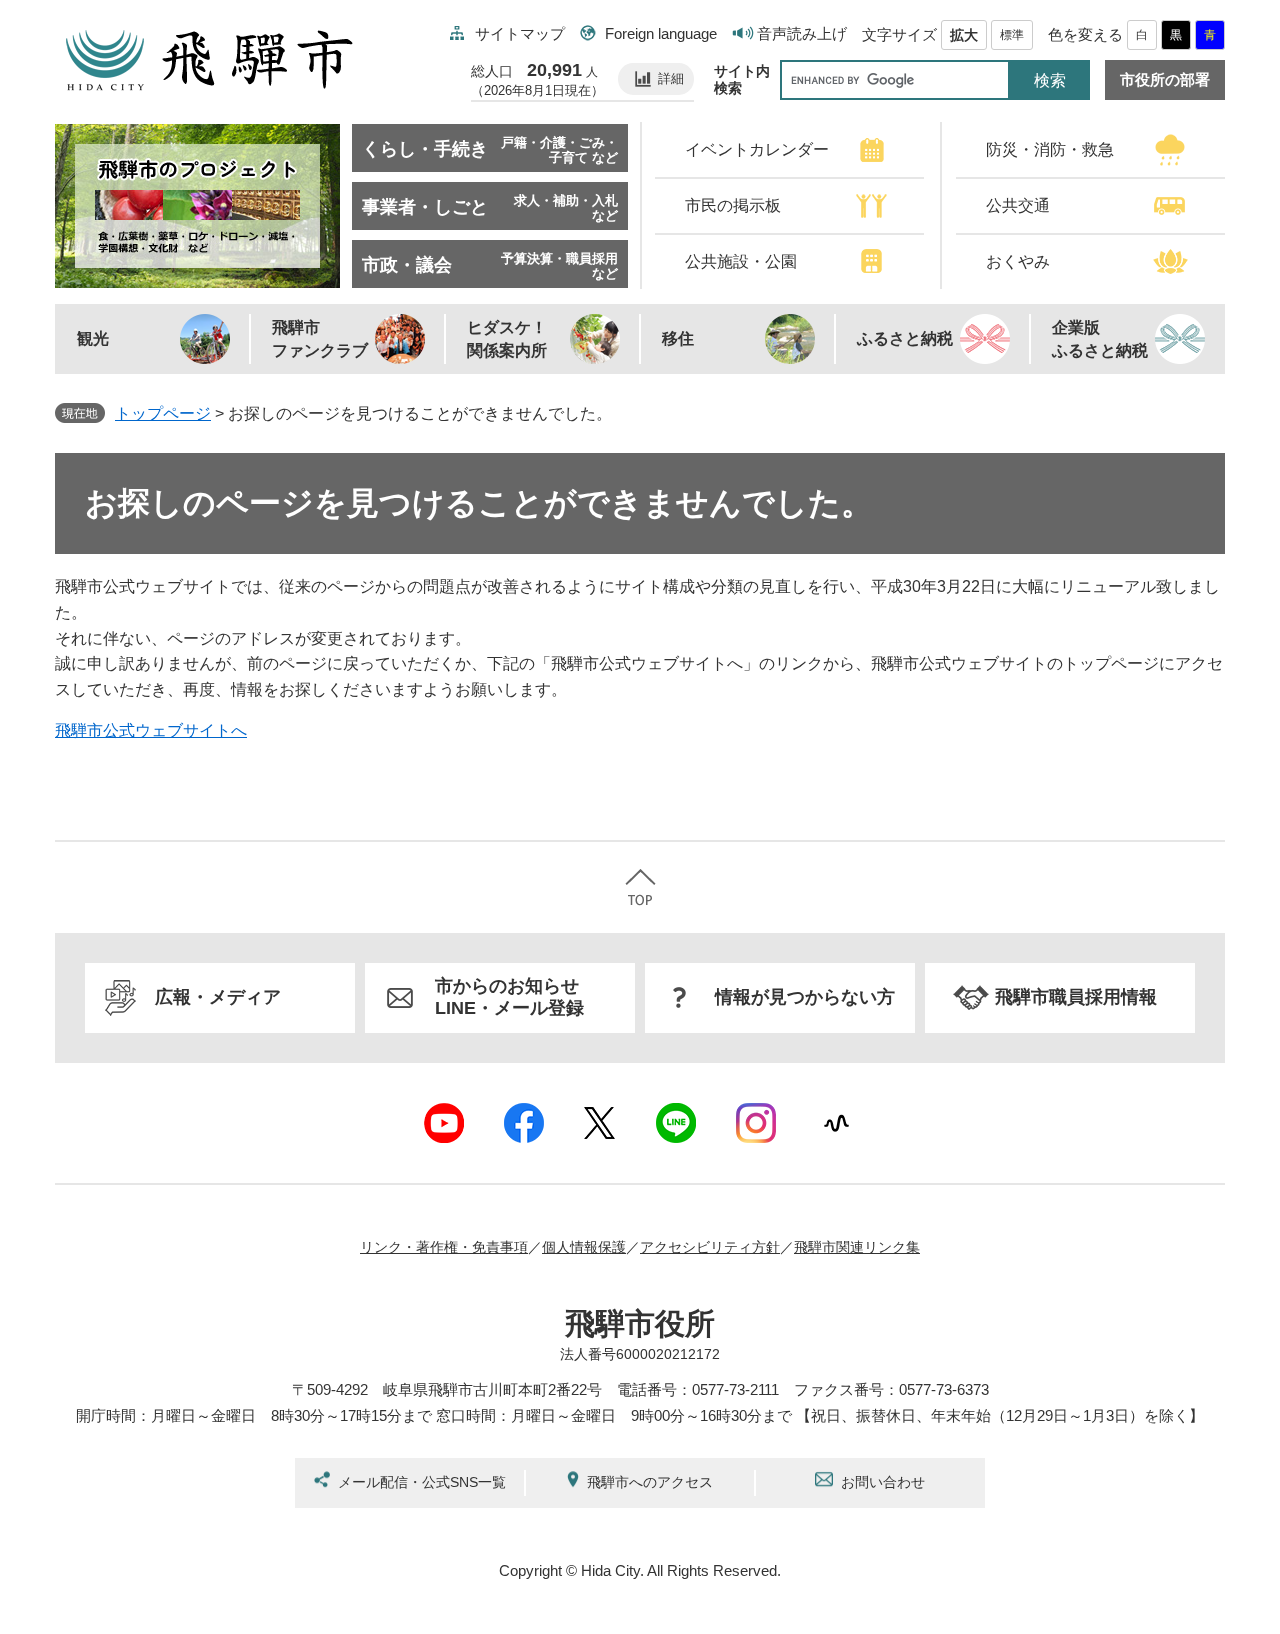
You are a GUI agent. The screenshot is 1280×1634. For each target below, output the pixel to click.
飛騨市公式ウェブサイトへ (151, 730)
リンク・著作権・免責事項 (444, 1247)
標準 (1012, 35)
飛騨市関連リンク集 (857, 1247)
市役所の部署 (1165, 80)
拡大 (964, 35)
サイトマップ (520, 33)
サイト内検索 (742, 79)
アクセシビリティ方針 (710, 1247)
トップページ (163, 413)
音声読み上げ (802, 33)
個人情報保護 (584, 1247)
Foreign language (661, 33)
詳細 (671, 78)
